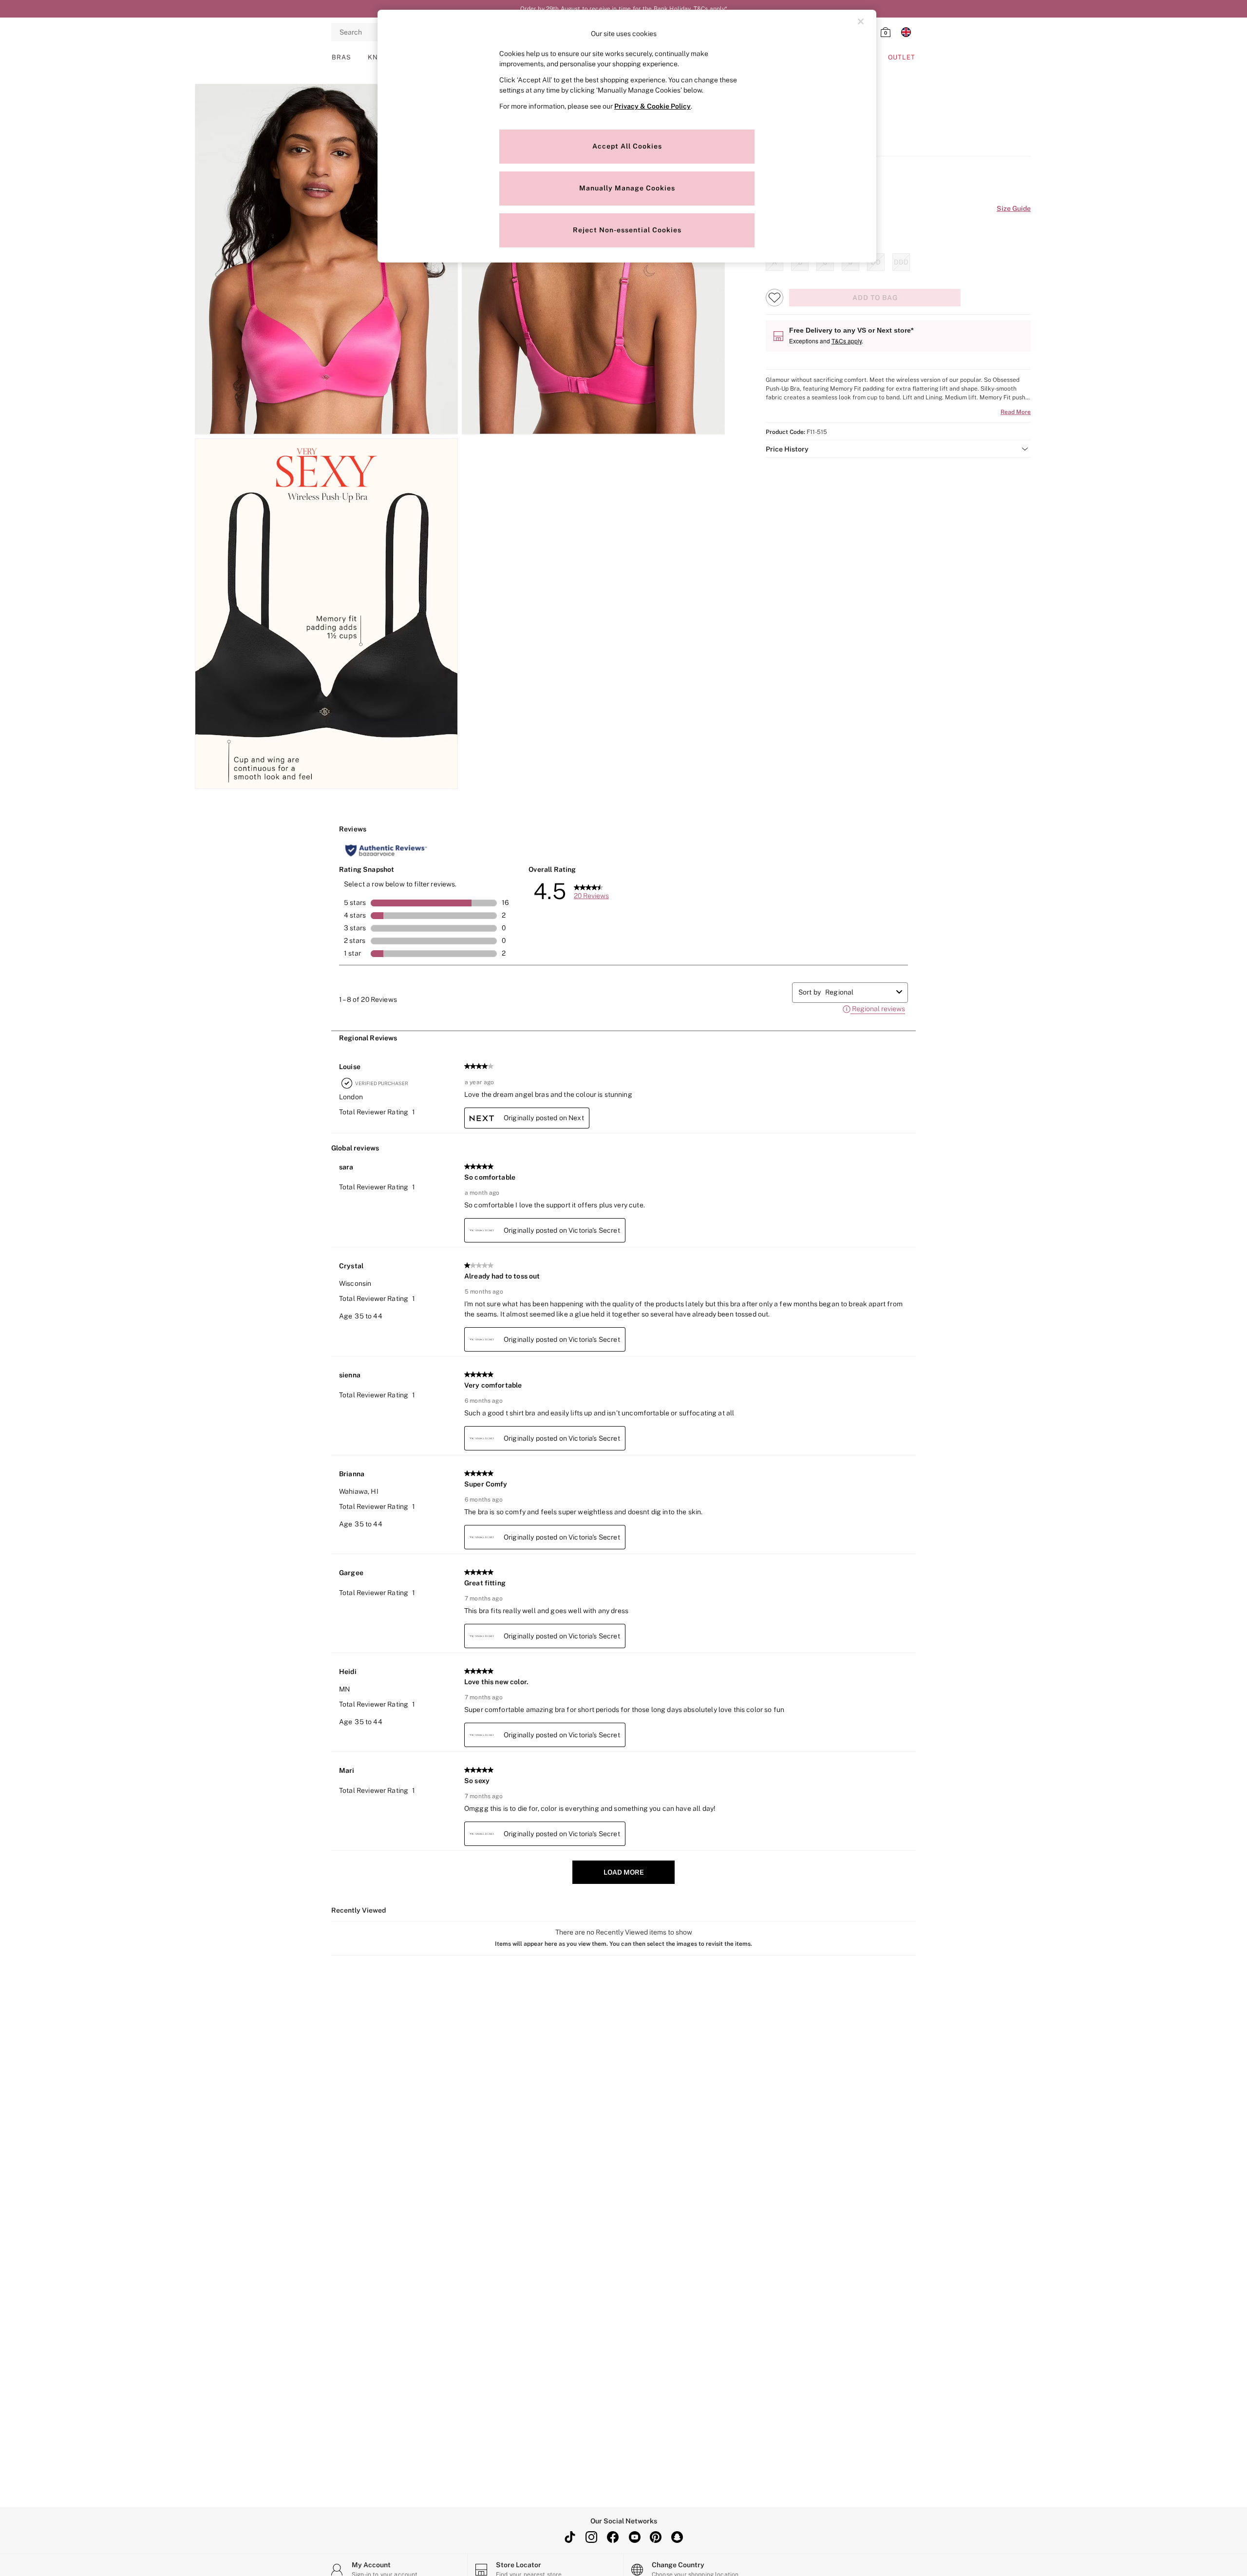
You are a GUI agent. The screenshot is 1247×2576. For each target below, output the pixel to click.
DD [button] (876, 262)
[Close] (861, 21)
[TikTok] (570, 2537)
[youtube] (634, 2537)
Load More (624, 1872)
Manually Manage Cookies (627, 188)
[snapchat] (677, 2537)
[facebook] (613, 2537)
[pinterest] (656, 2537)
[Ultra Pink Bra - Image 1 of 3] (326, 259)
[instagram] (591, 2537)
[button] (898, 449)
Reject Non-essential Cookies (627, 230)
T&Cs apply (847, 341)
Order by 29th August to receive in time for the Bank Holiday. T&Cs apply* (624, 9)
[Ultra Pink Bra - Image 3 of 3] (326, 614)
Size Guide (1014, 208)
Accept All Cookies (627, 146)
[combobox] (859, 992)
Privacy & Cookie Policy (652, 106)
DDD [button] (901, 262)
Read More (1016, 412)
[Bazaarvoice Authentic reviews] (386, 850)
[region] (627, 136)
